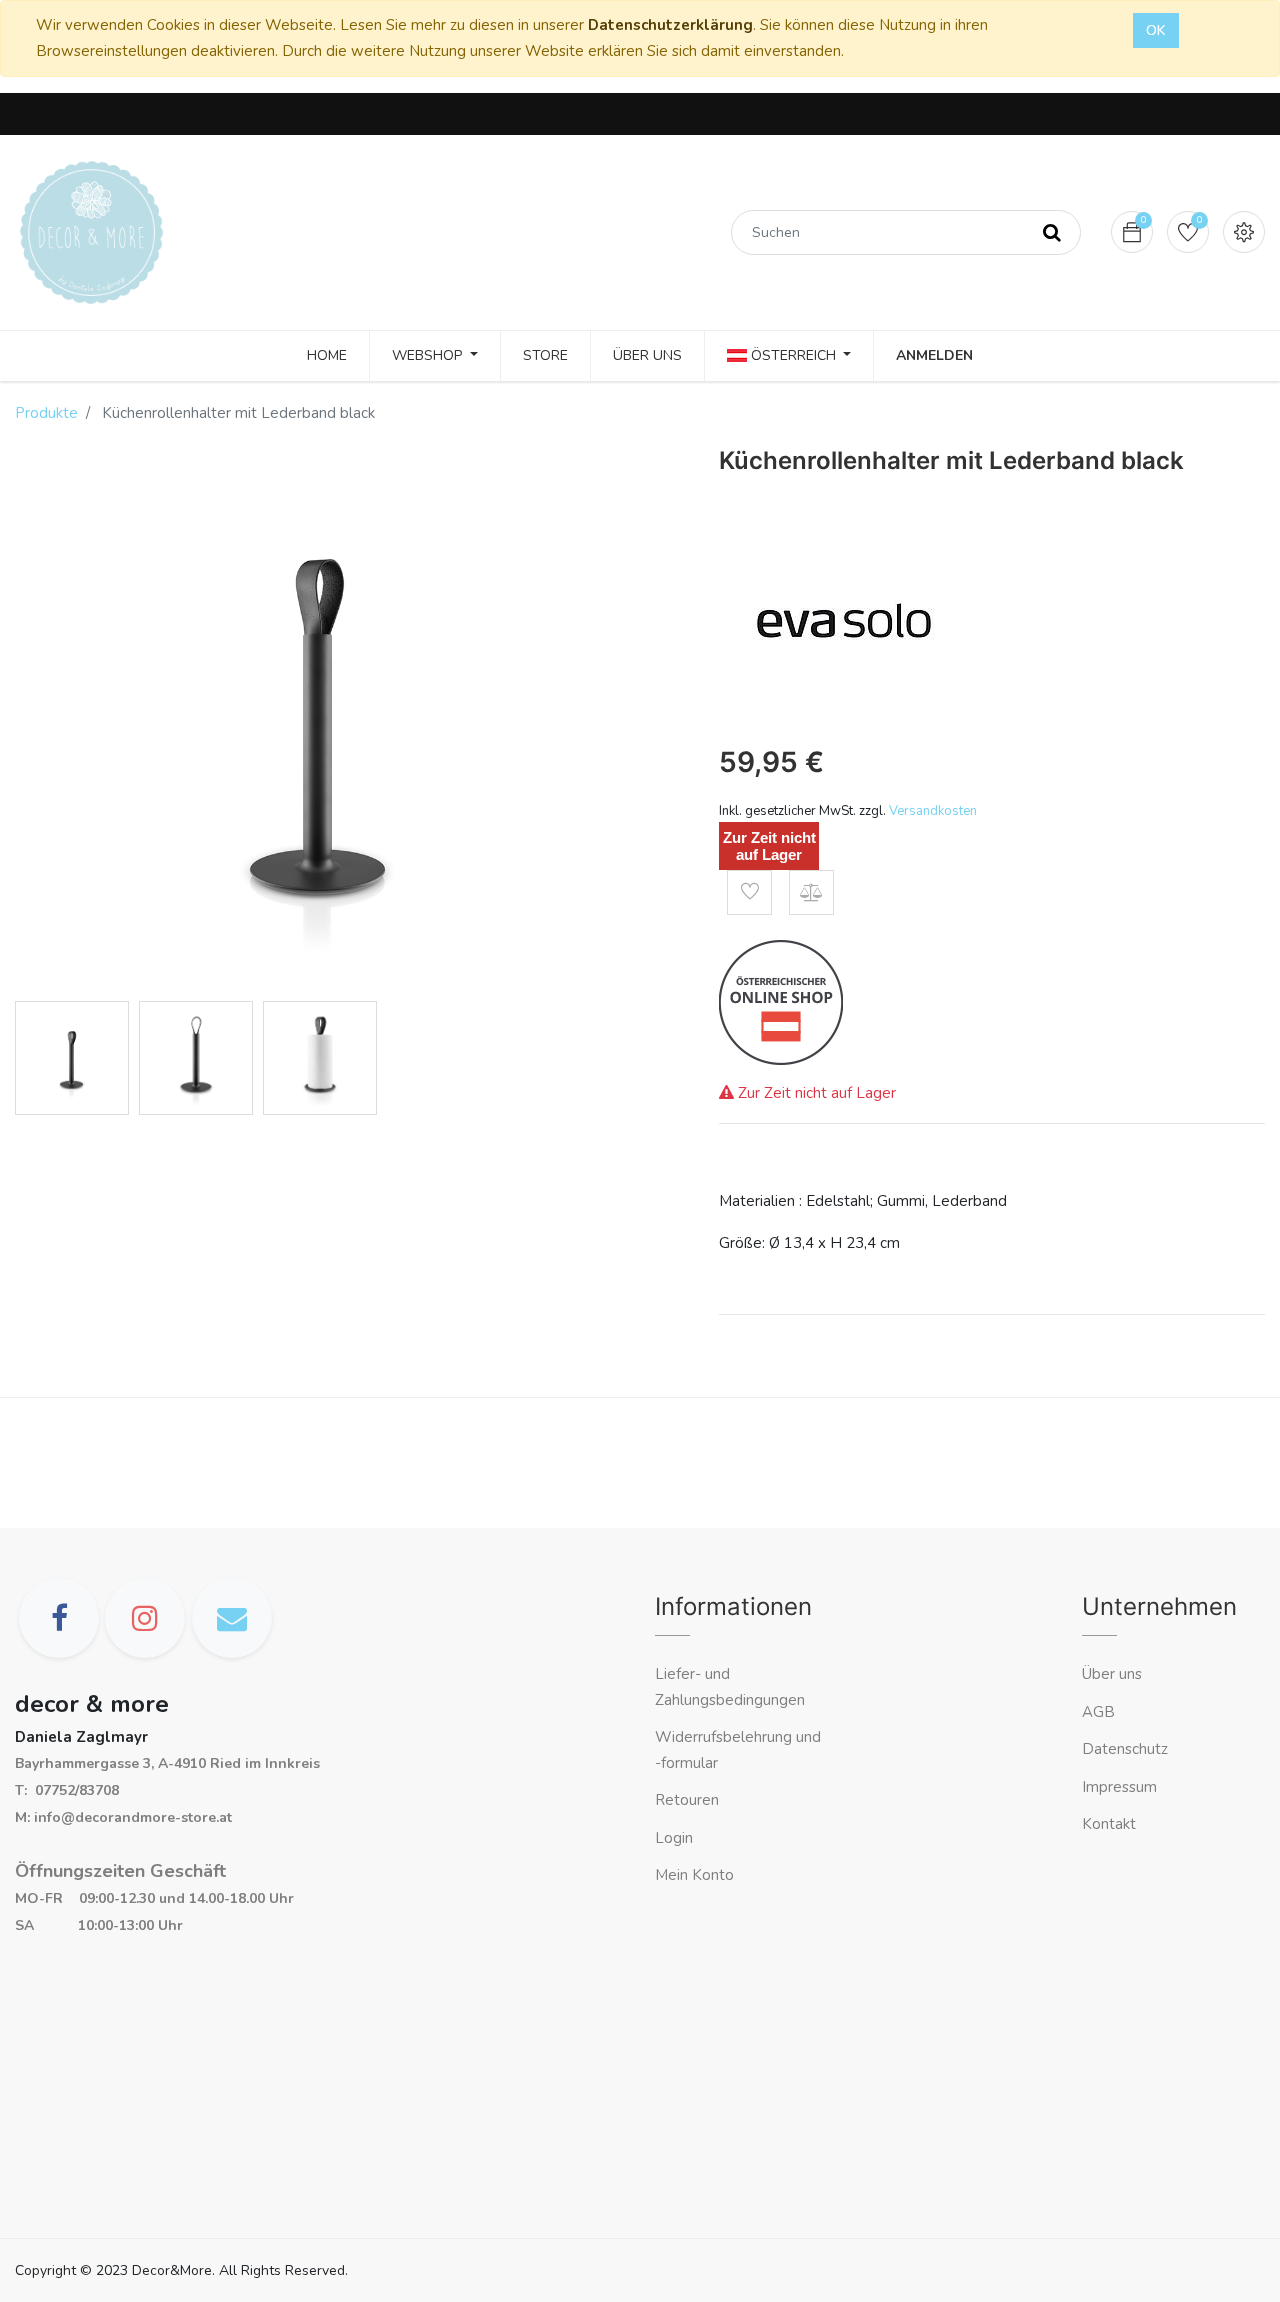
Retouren (687, 1800)
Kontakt (1111, 1824)
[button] (749, 892)
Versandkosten (933, 811)
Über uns (1112, 1674)
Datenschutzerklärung (670, 25)
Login (674, 1838)
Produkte (46, 413)
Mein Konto (694, 1875)
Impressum (1121, 1787)
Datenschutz (1125, 1749)
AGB (1098, 1712)
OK (1156, 30)
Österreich (793, 355)
